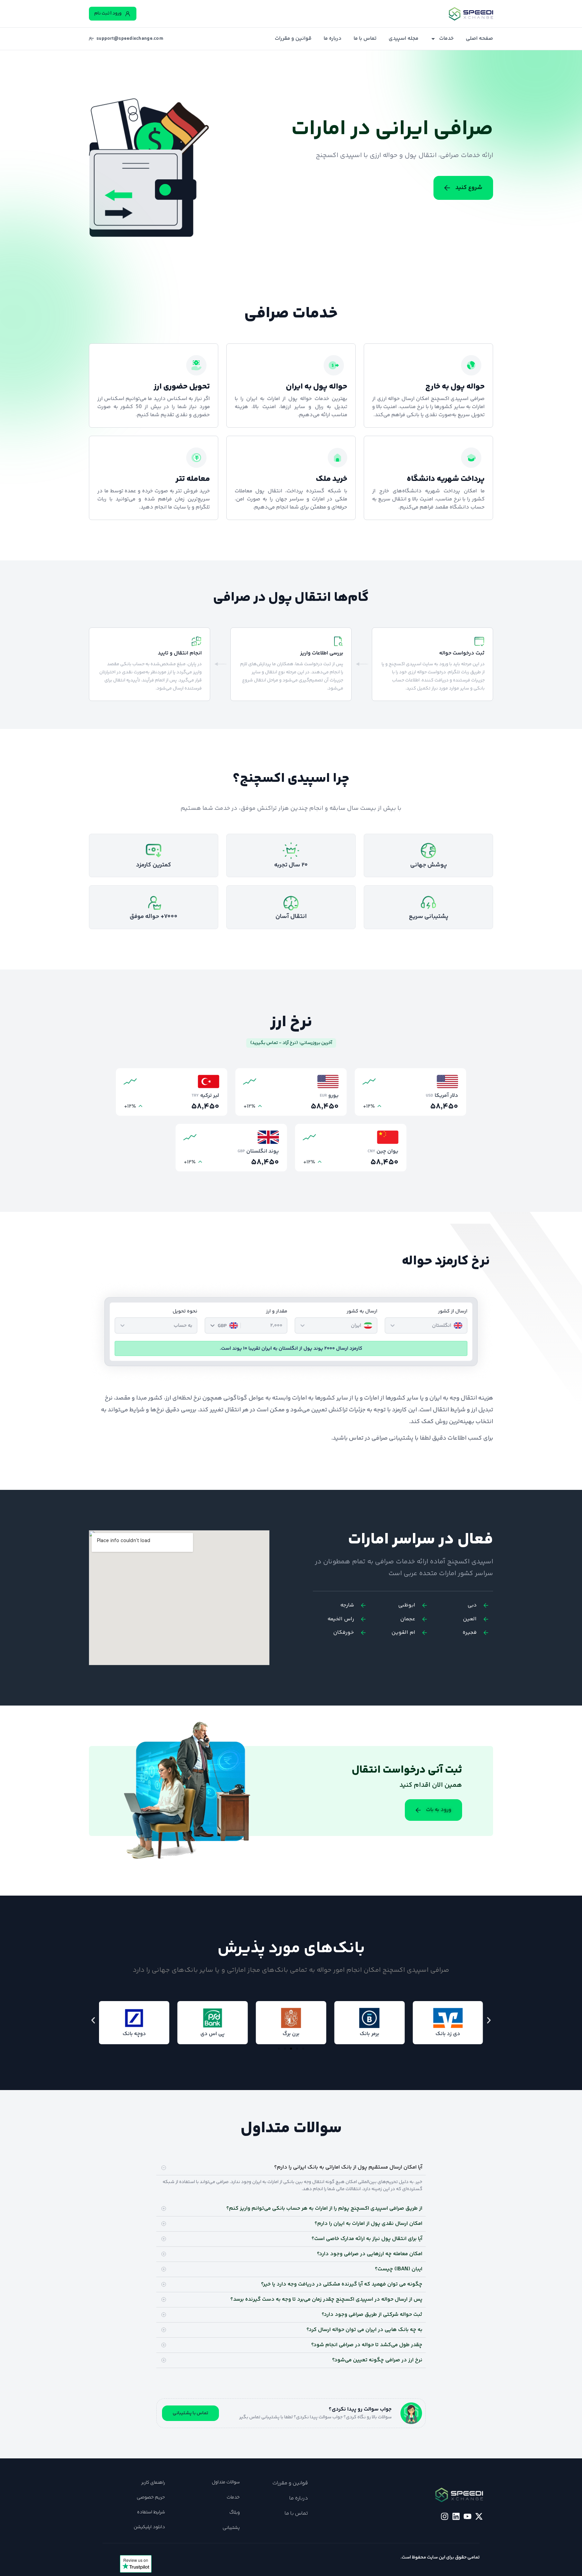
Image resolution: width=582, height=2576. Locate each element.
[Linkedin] (456, 2516)
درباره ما (333, 39)
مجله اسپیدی (403, 39)
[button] (93, 2020)
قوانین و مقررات (293, 39)
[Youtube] (467, 2516)
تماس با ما (365, 39)
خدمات (446, 39)
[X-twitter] (479, 2516)
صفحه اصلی (479, 39)
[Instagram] (445, 2516)
